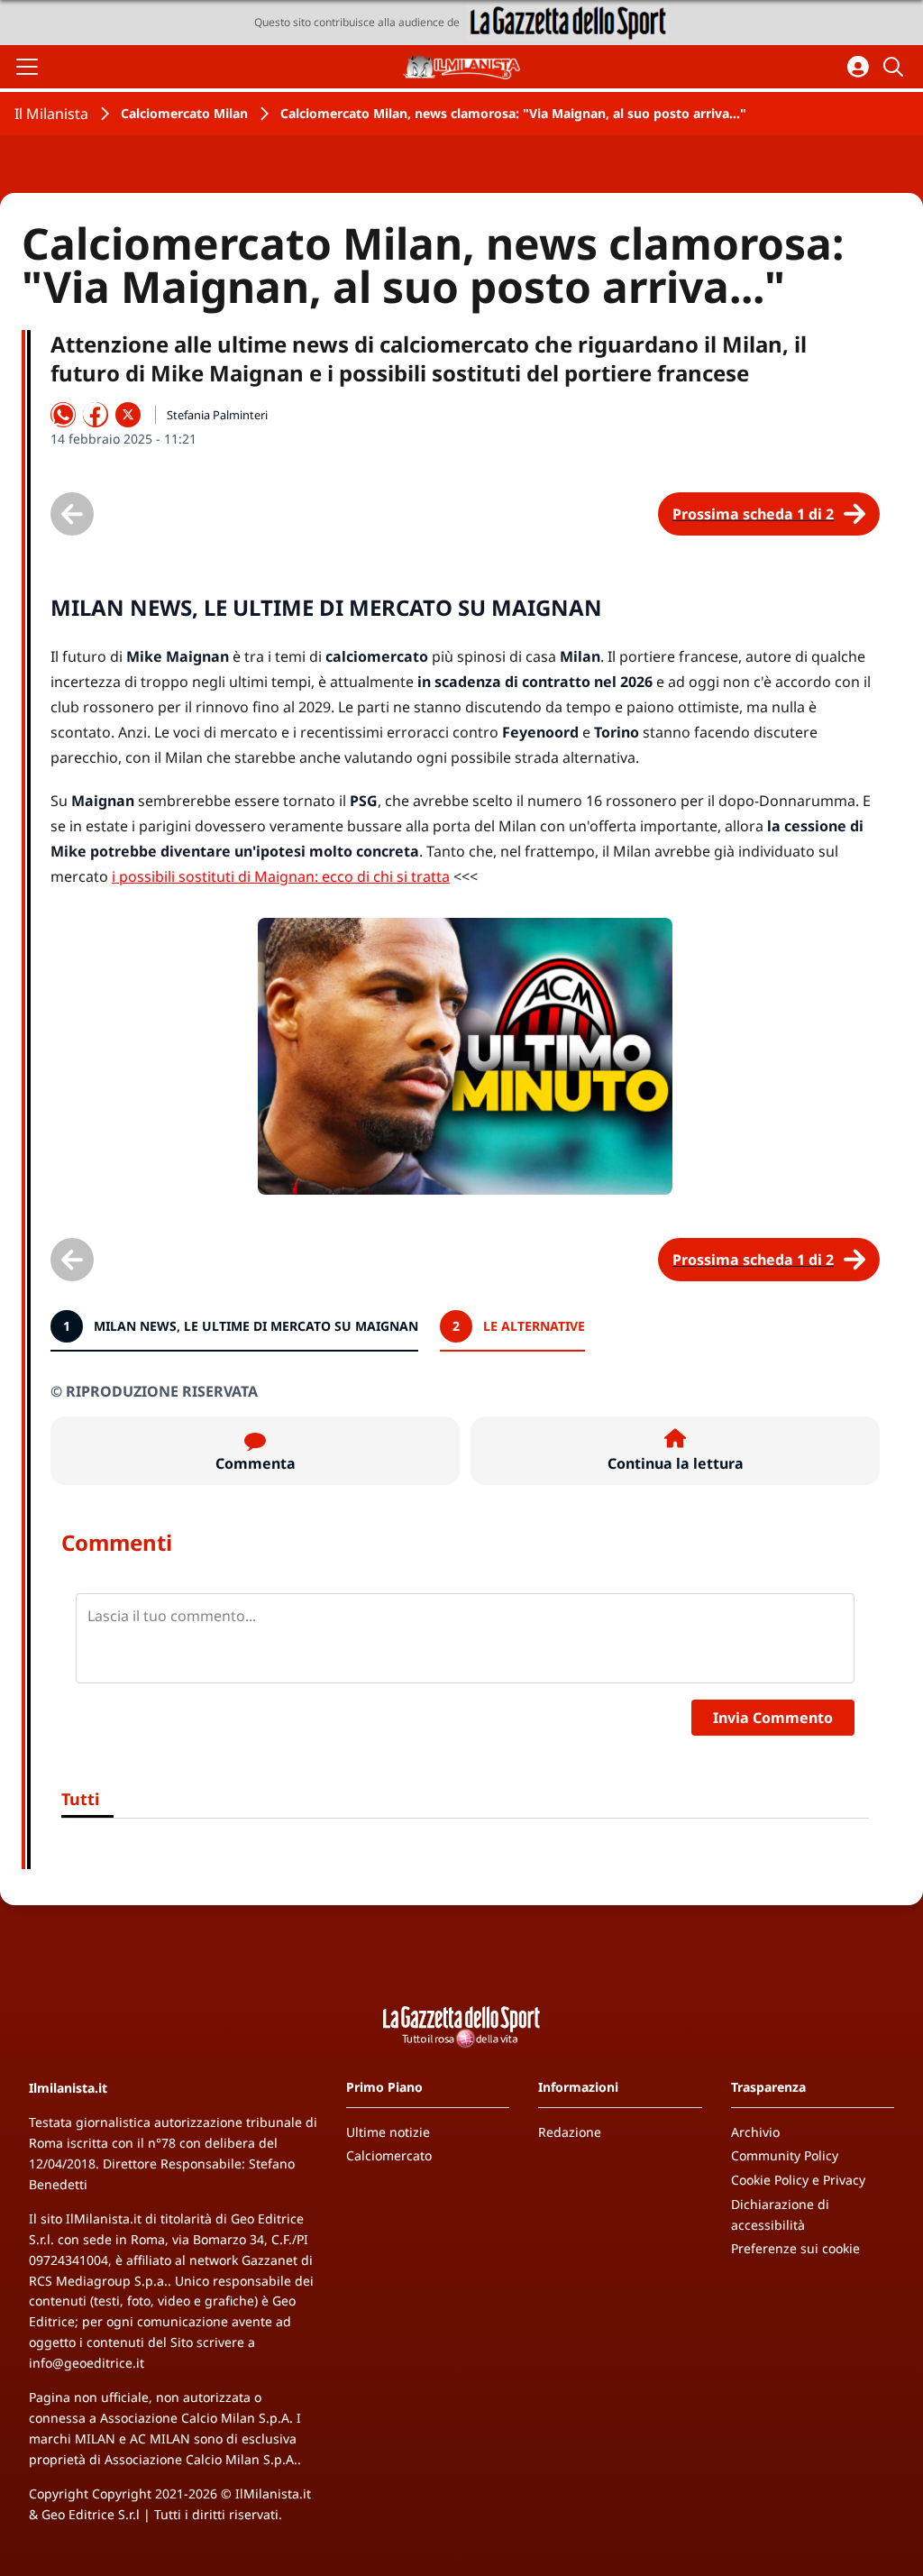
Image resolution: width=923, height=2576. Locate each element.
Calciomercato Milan (184, 113)
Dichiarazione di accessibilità (780, 2214)
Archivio (755, 2132)
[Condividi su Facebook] (96, 415)
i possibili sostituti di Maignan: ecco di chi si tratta (281, 876)
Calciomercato (389, 2155)
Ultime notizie (388, 2132)
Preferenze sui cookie (795, 2248)
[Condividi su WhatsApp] (63, 415)
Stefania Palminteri (217, 415)
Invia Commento (773, 1718)
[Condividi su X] (128, 415)
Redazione (570, 2132)
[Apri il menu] (27, 67)
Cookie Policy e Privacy (798, 2180)
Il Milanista (51, 114)
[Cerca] (896, 67)
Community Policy (785, 2155)
